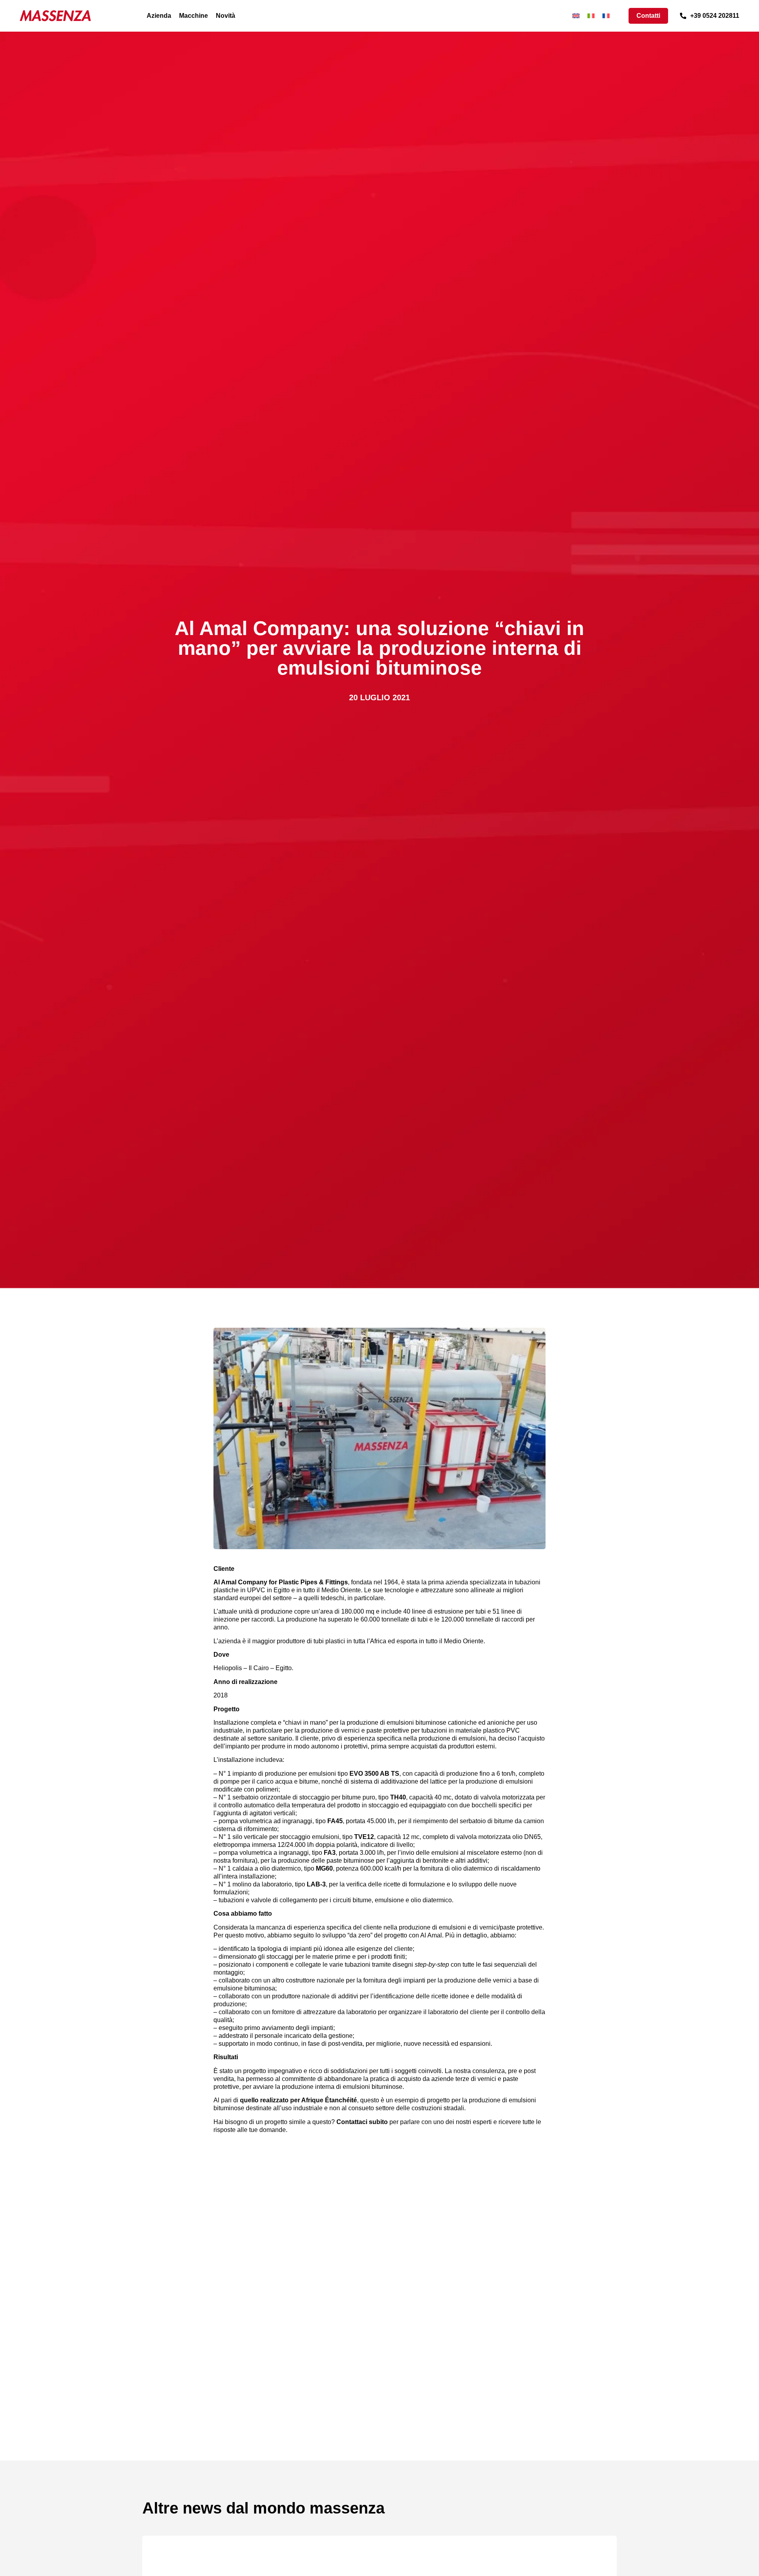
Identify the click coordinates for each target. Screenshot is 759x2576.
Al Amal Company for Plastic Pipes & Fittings (281, 1582)
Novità (226, 16)
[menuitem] (576, 16)
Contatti (648, 16)
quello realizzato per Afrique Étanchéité (298, 2100)
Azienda (159, 16)
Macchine (194, 16)
